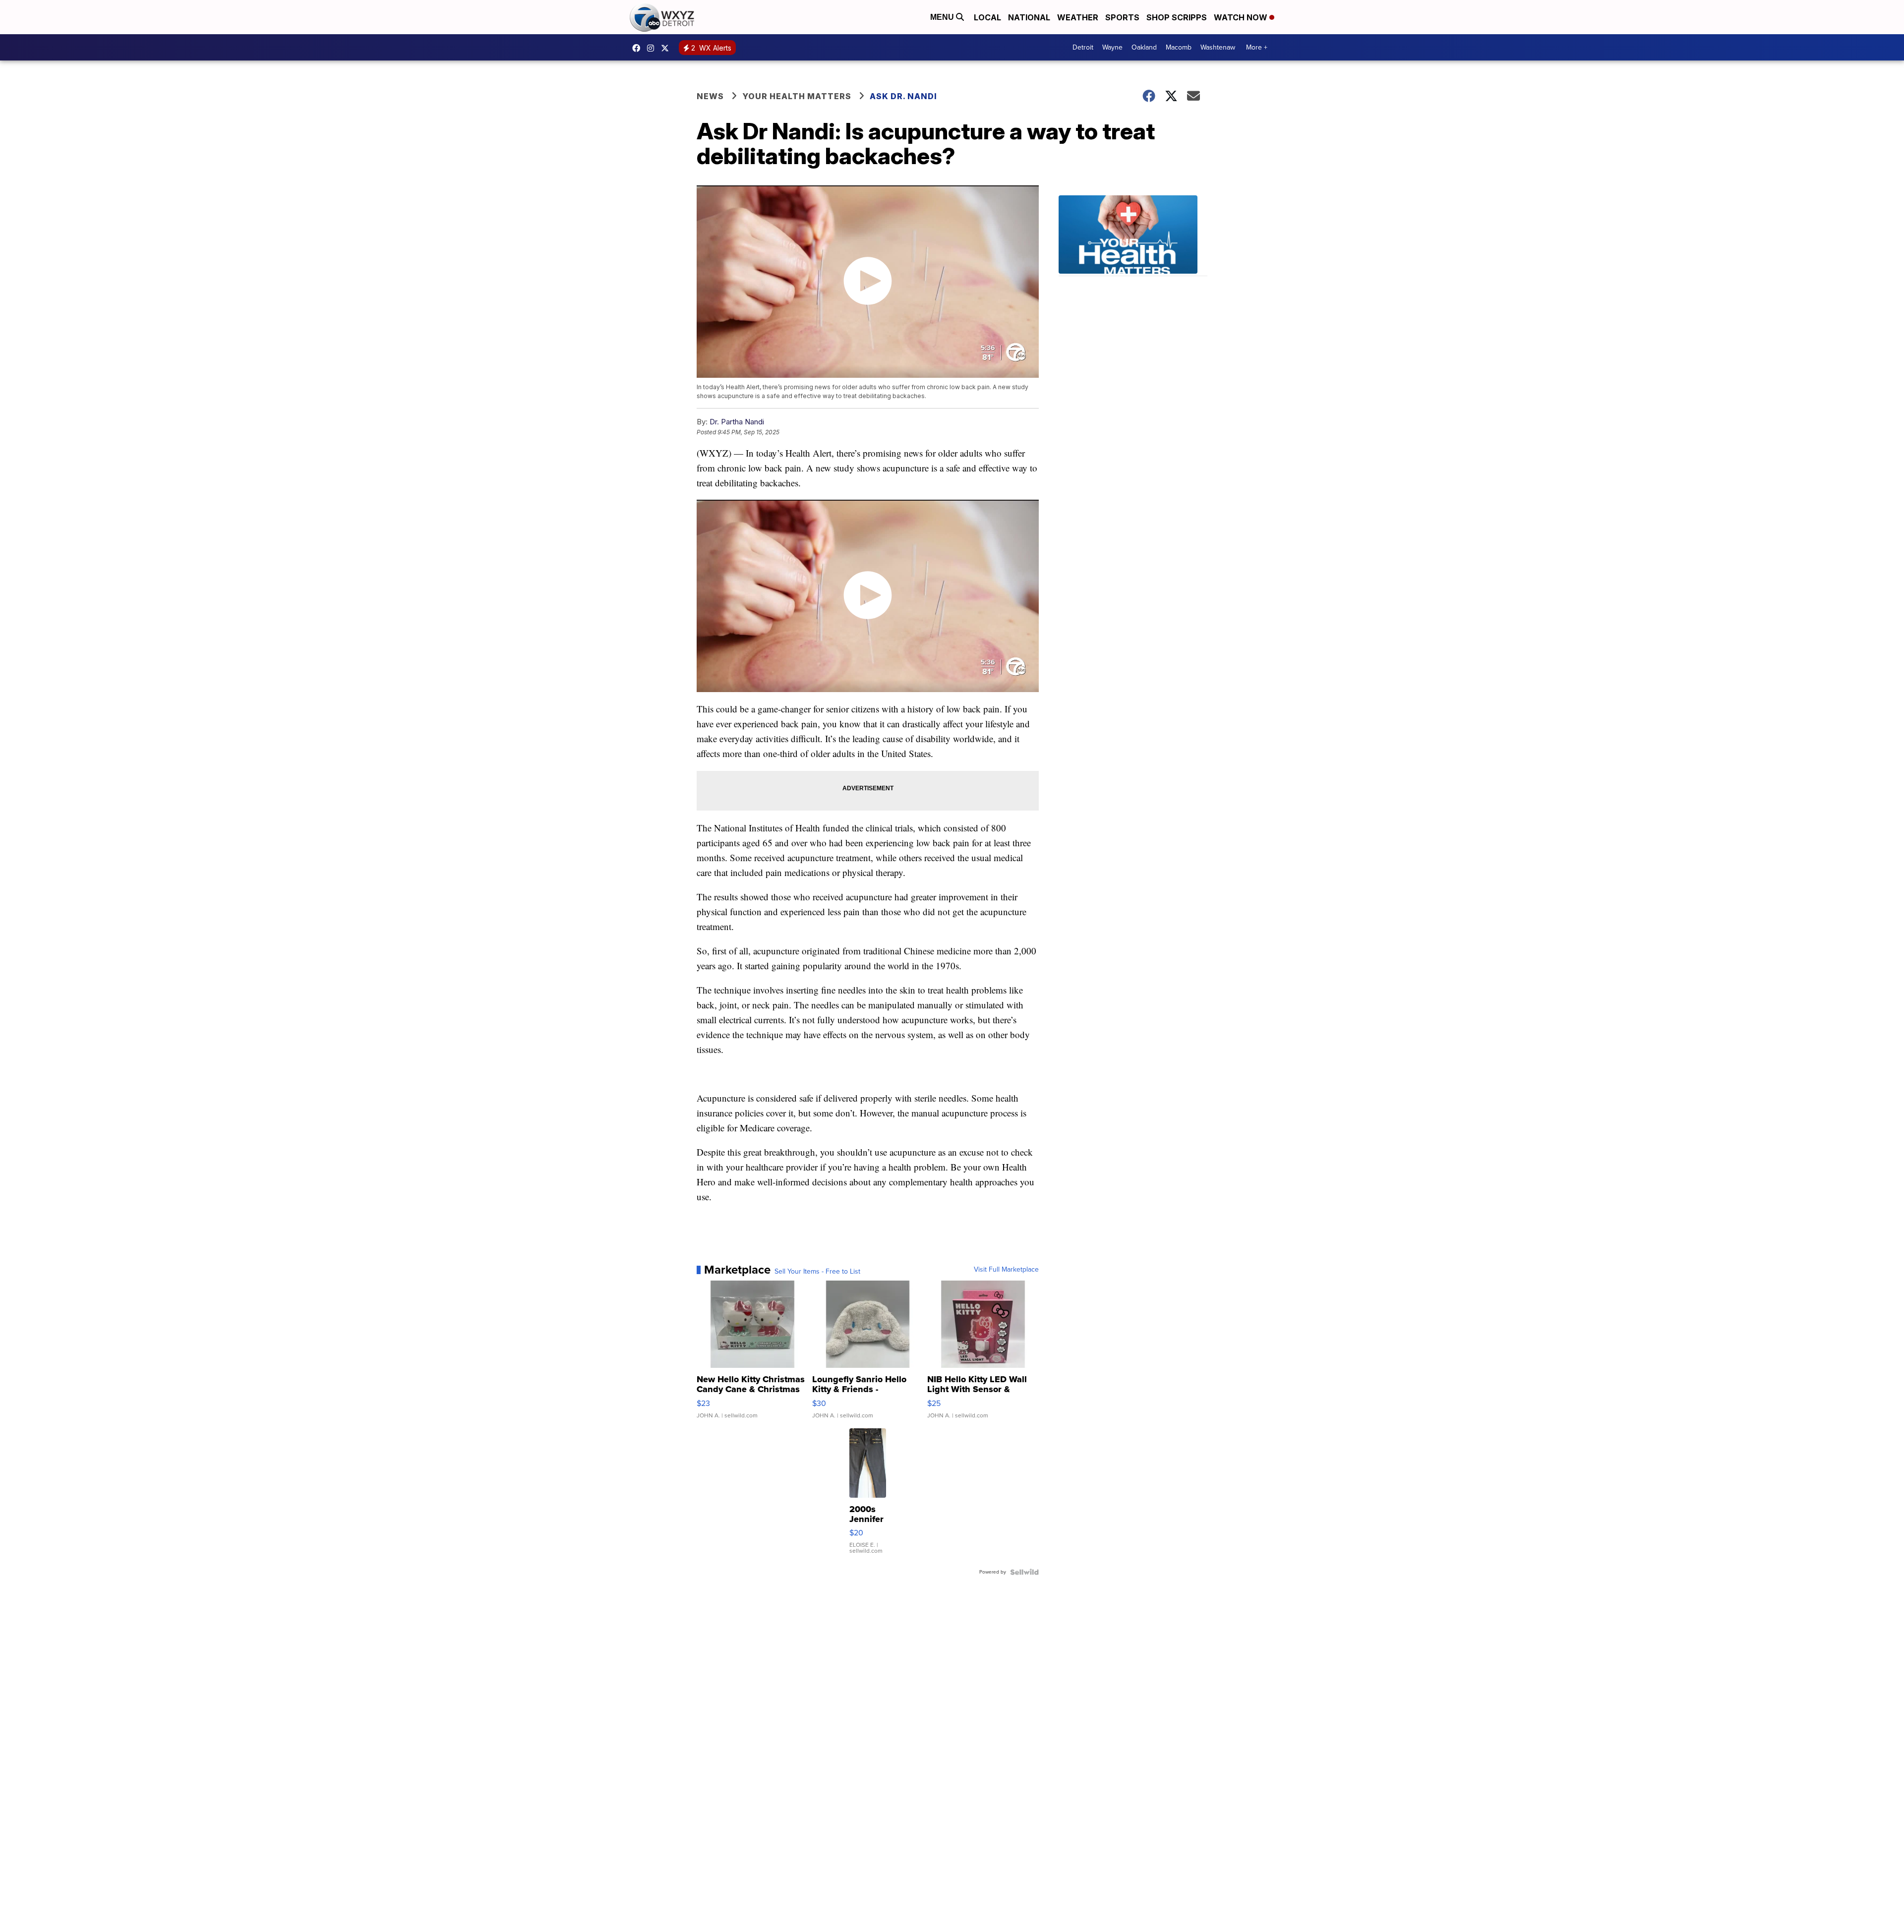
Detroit (1083, 47)
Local (987, 17)
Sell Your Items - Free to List (817, 1272)
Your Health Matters (797, 96)
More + (1257, 47)
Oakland (1144, 47)
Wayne (1112, 47)
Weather (1078, 17)
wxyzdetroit (639, 48)
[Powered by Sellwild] (1024, 1572)
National (1029, 17)
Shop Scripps (1177, 17)
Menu (943, 17)
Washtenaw (1218, 47)
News (710, 96)
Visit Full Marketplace (1006, 1270)
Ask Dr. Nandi (903, 96)
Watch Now (1242, 17)
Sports (1122, 17)
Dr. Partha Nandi (737, 422)
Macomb (1179, 47)
